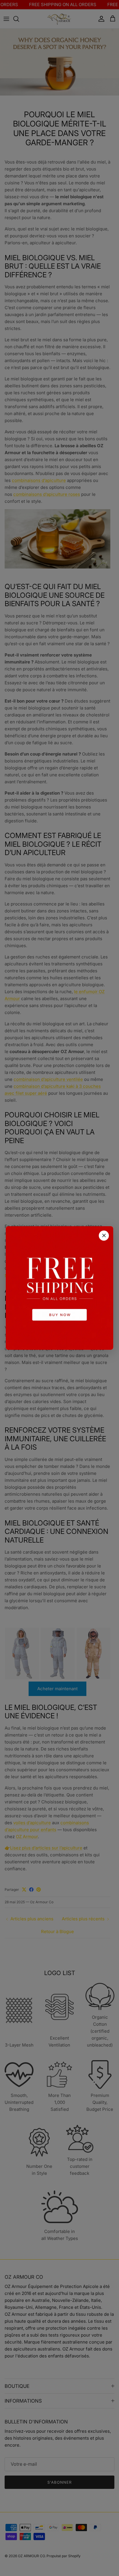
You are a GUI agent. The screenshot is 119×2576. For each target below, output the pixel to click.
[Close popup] (104, 1236)
